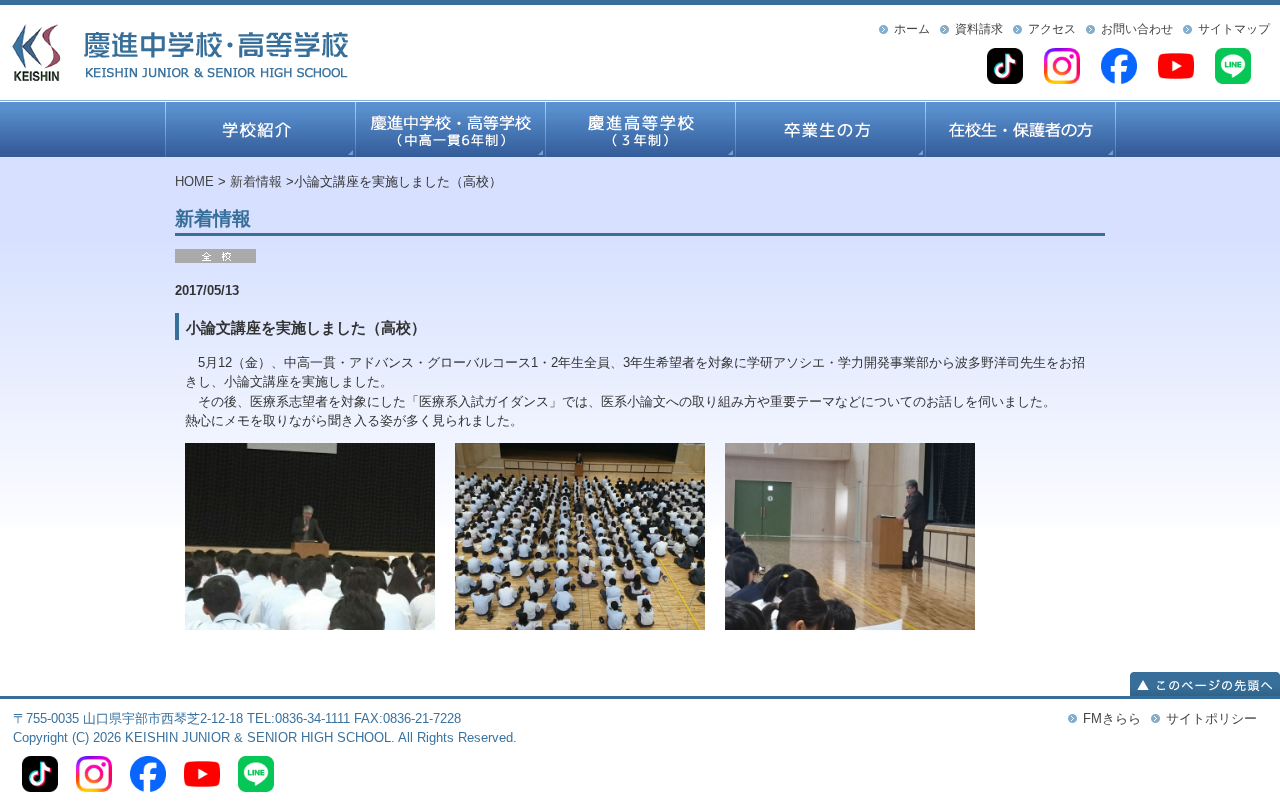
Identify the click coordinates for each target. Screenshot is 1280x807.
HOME (194, 181)
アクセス (1052, 29)
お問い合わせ (1137, 29)
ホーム (912, 29)
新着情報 (256, 181)
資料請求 (979, 29)
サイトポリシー (1211, 718)
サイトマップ (1234, 29)
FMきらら (1112, 718)
